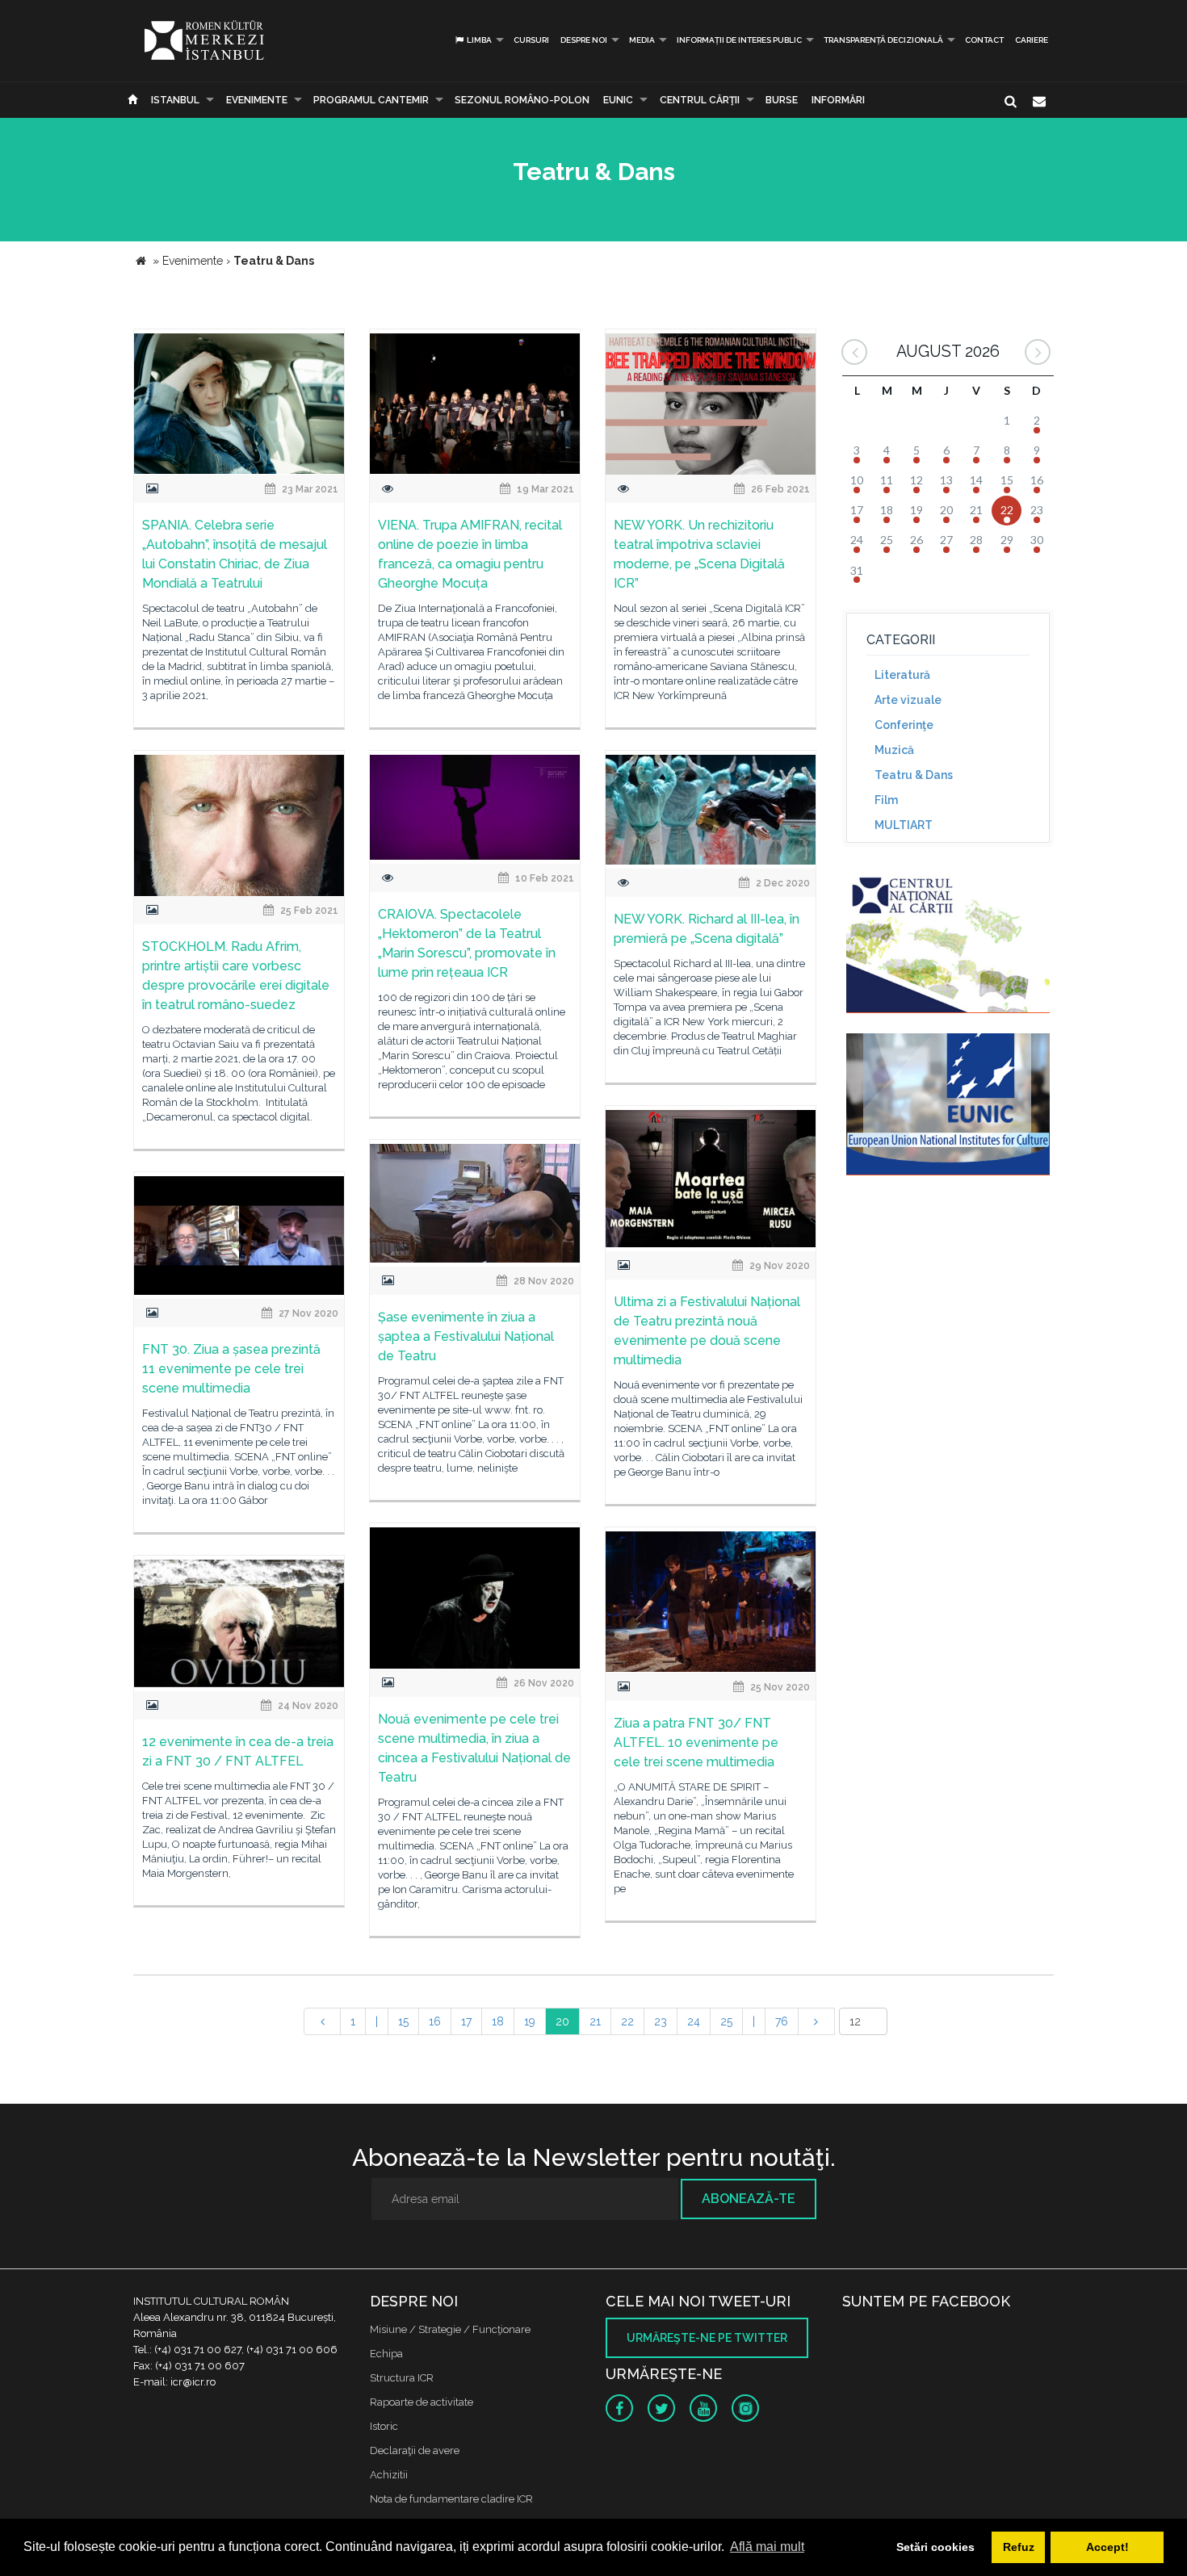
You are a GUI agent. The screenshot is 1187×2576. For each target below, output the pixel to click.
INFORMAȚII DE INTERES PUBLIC (739, 40)
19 (530, 2021)
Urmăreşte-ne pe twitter (707, 2338)
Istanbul (175, 100)
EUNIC (618, 100)
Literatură (902, 675)
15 (403, 2021)
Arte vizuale (908, 700)
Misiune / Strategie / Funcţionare (450, 2329)
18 (498, 2021)
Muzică (894, 750)
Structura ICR (402, 2378)
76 (782, 2021)
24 (694, 2021)
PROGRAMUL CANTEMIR (371, 100)
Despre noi (584, 40)
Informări (838, 100)
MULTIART (904, 825)
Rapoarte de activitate (422, 2402)
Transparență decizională (883, 40)
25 (726, 2021)
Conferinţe (904, 725)
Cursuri (531, 40)
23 (661, 2021)
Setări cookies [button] (935, 2547)
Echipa (386, 2354)
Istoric (384, 2426)
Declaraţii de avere (415, 2450)
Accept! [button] (1107, 2547)
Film (886, 800)
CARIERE (1032, 40)
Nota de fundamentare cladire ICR (451, 2499)
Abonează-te (749, 2199)
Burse (782, 100)
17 (466, 2021)
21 (595, 2021)
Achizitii (389, 2475)
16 (435, 2021)
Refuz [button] (1019, 2547)
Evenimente (257, 100)
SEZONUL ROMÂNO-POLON (522, 100)
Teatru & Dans (914, 775)
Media (642, 40)
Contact (984, 40)
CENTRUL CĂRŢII (700, 100)
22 (627, 2021)
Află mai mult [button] (767, 2547)
